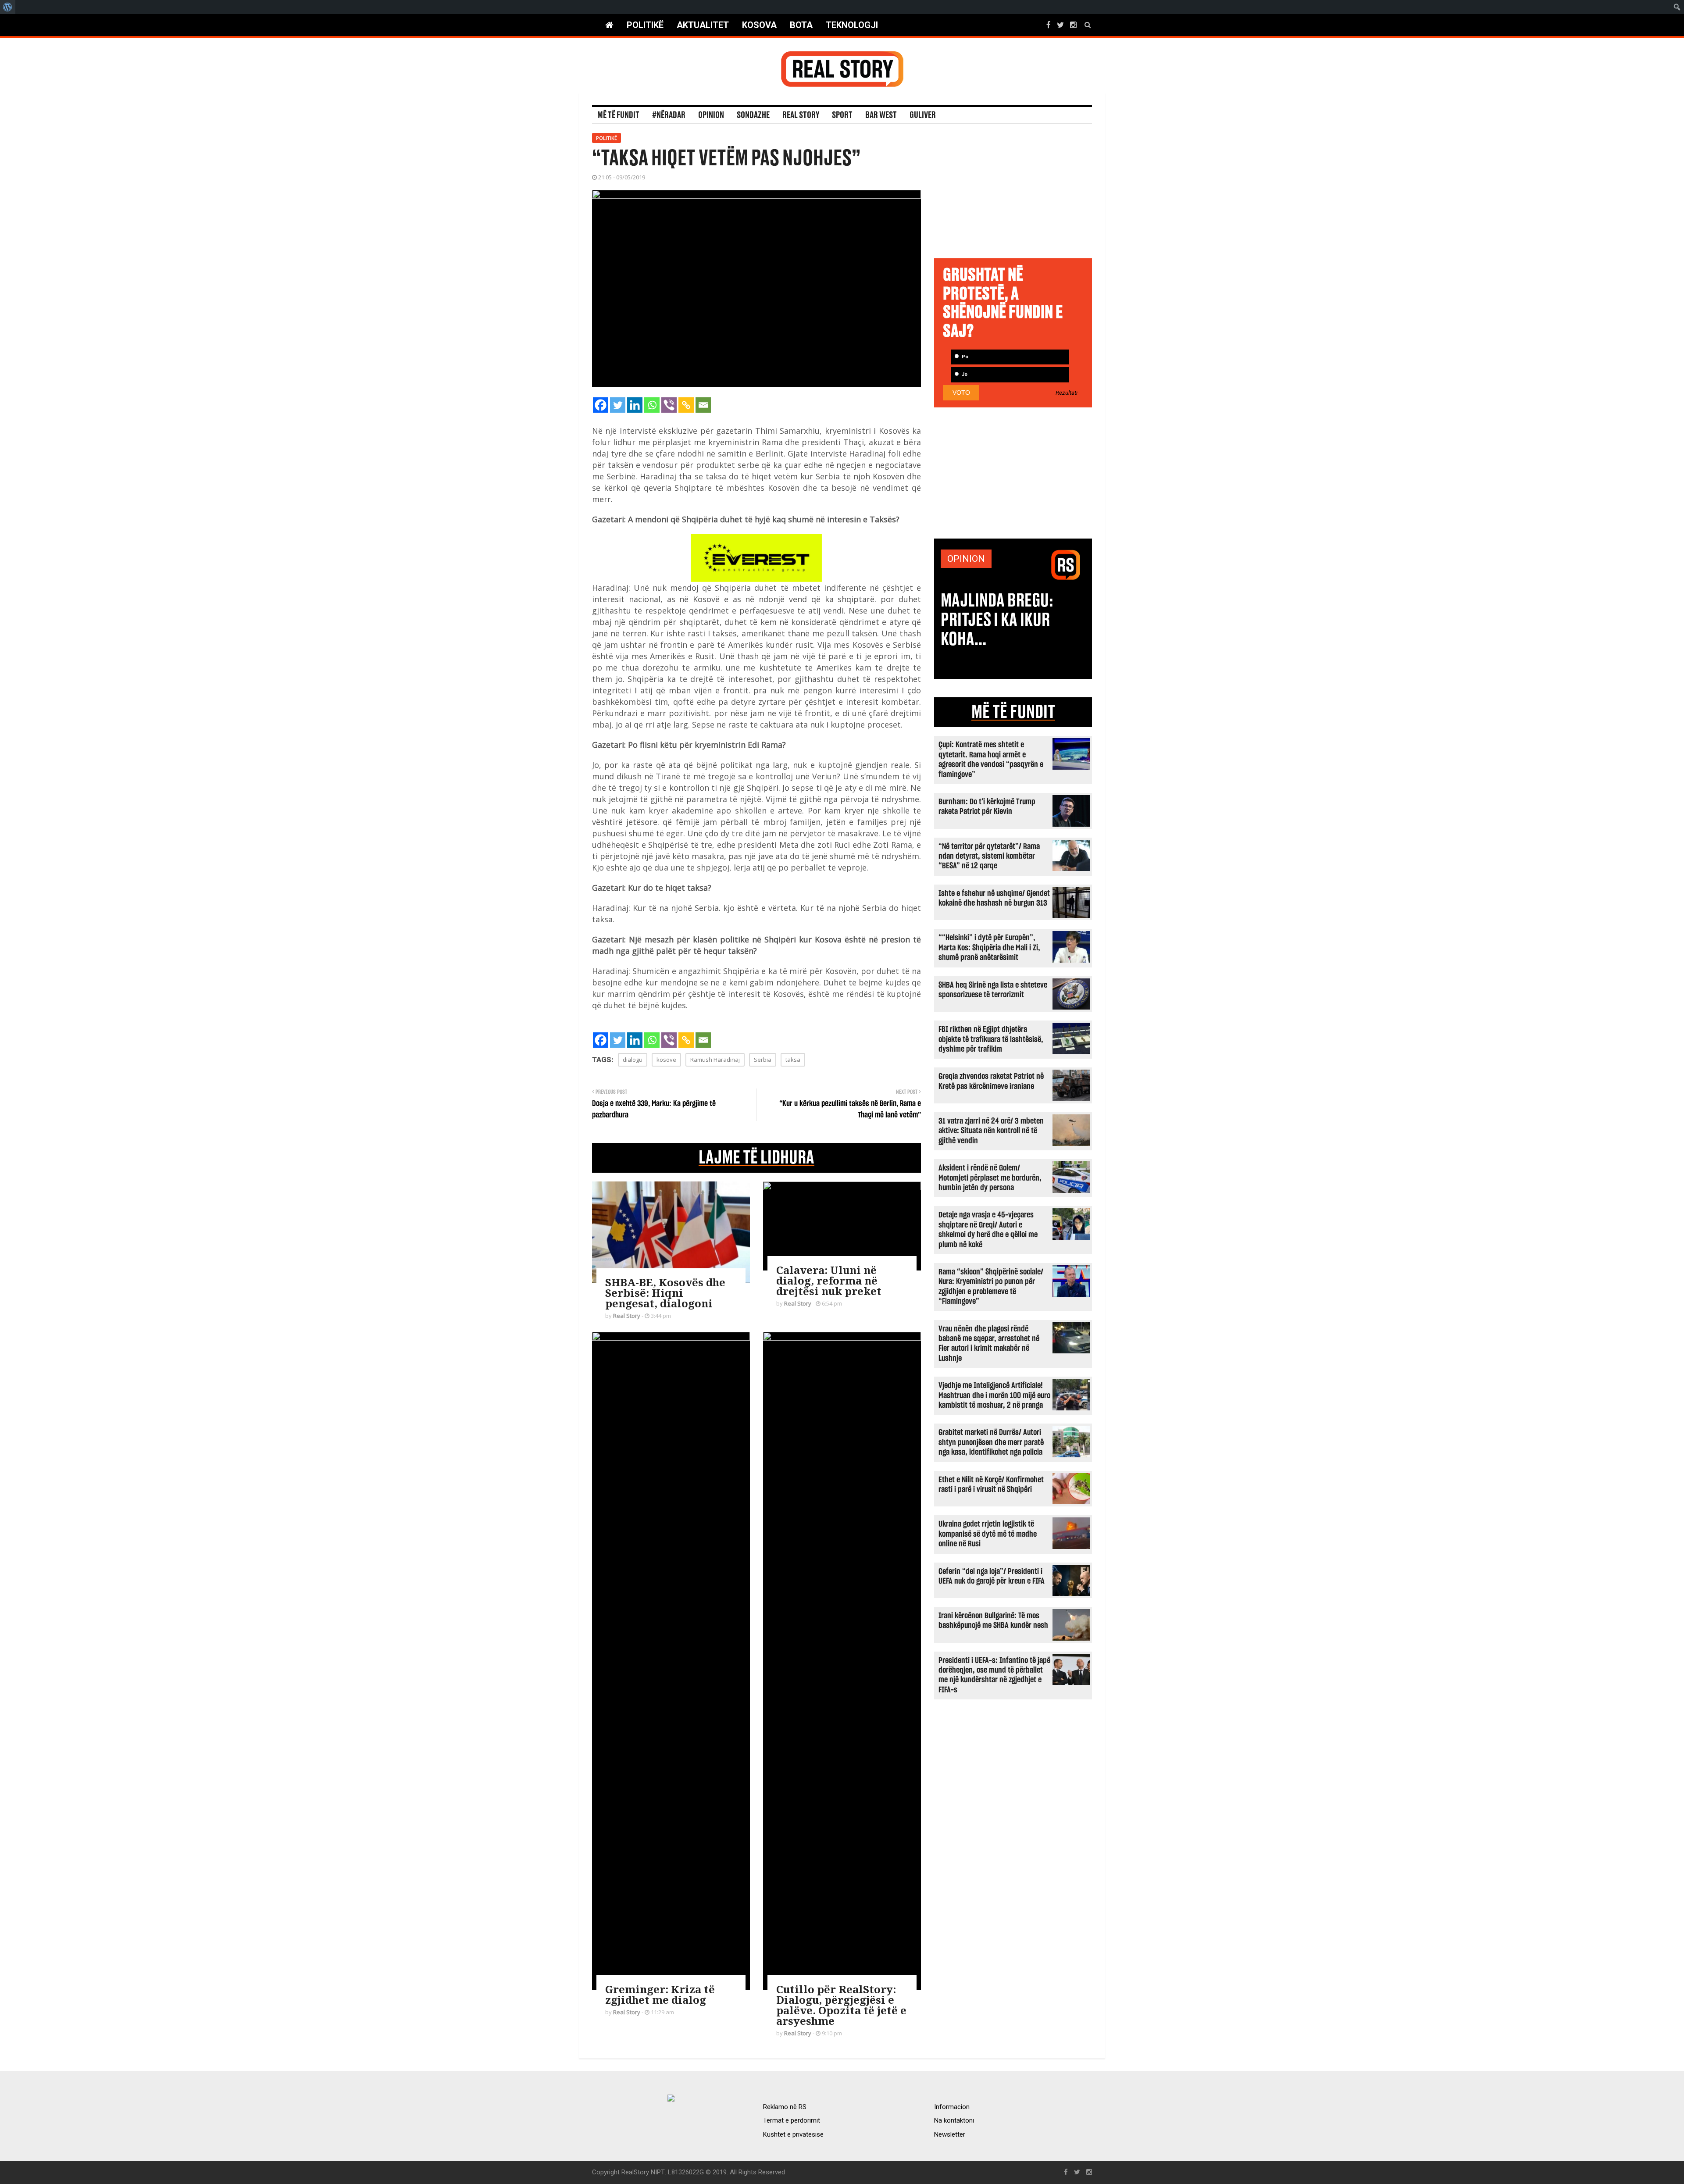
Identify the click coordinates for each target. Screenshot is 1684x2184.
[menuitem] (8, 7)
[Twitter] (618, 405)
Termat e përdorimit (792, 2120)
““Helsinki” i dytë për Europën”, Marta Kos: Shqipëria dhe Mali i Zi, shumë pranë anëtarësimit (989, 948)
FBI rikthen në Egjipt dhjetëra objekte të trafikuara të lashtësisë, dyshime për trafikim (991, 1039)
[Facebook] (601, 405)
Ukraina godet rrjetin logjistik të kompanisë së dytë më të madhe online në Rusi (988, 1534)
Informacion (952, 2107)
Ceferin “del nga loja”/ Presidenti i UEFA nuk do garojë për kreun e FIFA (992, 1576)
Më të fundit (618, 115)
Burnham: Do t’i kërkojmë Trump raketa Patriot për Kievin (987, 807)
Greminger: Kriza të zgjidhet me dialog (660, 1994)
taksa (793, 1060)
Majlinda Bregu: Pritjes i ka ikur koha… (997, 620)
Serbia (763, 1060)
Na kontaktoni (954, 2120)
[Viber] (669, 405)
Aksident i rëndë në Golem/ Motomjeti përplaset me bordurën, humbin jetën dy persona (990, 1178)
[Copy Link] (686, 405)
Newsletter (950, 2134)
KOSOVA (759, 25)
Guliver (923, 115)
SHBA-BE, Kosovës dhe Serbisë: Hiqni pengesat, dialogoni (665, 1293)
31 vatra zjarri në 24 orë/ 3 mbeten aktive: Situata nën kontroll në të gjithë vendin (991, 1131)
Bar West (881, 115)
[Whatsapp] (652, 405)
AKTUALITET (703, 25)
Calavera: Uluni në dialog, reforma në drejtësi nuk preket (829, 1280)
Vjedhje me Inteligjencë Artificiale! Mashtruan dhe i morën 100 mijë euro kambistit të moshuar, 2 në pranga (994, 1395)
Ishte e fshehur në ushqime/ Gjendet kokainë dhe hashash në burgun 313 (994, 898)
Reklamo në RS (785, 2107)
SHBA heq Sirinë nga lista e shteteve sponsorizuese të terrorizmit (993, 990)
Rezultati (1067, 393)
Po (964, 357)
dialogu (633, 1060)
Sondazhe (753, 115)
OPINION (966, 559)
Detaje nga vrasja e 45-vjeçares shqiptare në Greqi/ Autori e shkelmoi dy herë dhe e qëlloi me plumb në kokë (988, 1230)
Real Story (801, 115)
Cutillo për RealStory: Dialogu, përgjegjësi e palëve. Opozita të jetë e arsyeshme (841, 2005)
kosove (666, 1060)
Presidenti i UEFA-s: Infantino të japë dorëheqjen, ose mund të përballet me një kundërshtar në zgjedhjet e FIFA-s (994, 1675)
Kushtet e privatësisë (793, 2134)
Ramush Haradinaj (715, 1060)
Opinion (711, 115)
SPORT (842, 115)
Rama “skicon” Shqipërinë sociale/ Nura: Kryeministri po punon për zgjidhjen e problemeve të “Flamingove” (991, 1287)
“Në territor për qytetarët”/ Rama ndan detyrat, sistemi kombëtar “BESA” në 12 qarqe (989, 856)
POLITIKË (645, 25)
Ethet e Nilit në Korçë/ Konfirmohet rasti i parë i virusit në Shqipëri (991, 1485)
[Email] (703, 405)
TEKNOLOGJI (852, 25)
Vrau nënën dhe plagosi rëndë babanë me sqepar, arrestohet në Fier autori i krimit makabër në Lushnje (989, 1344)
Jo (964, 374)
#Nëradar (669, 115)
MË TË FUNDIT (1013, 712)
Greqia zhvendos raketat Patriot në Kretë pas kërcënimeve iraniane (991, 1081)
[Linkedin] (635, 405)
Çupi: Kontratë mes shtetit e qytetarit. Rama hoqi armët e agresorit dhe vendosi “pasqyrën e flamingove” (991, 760)
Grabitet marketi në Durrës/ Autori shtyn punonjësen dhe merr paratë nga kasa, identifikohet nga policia (991, 1442)
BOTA (801, 25)
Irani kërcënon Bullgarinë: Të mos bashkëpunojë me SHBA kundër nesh (993, 1621)
